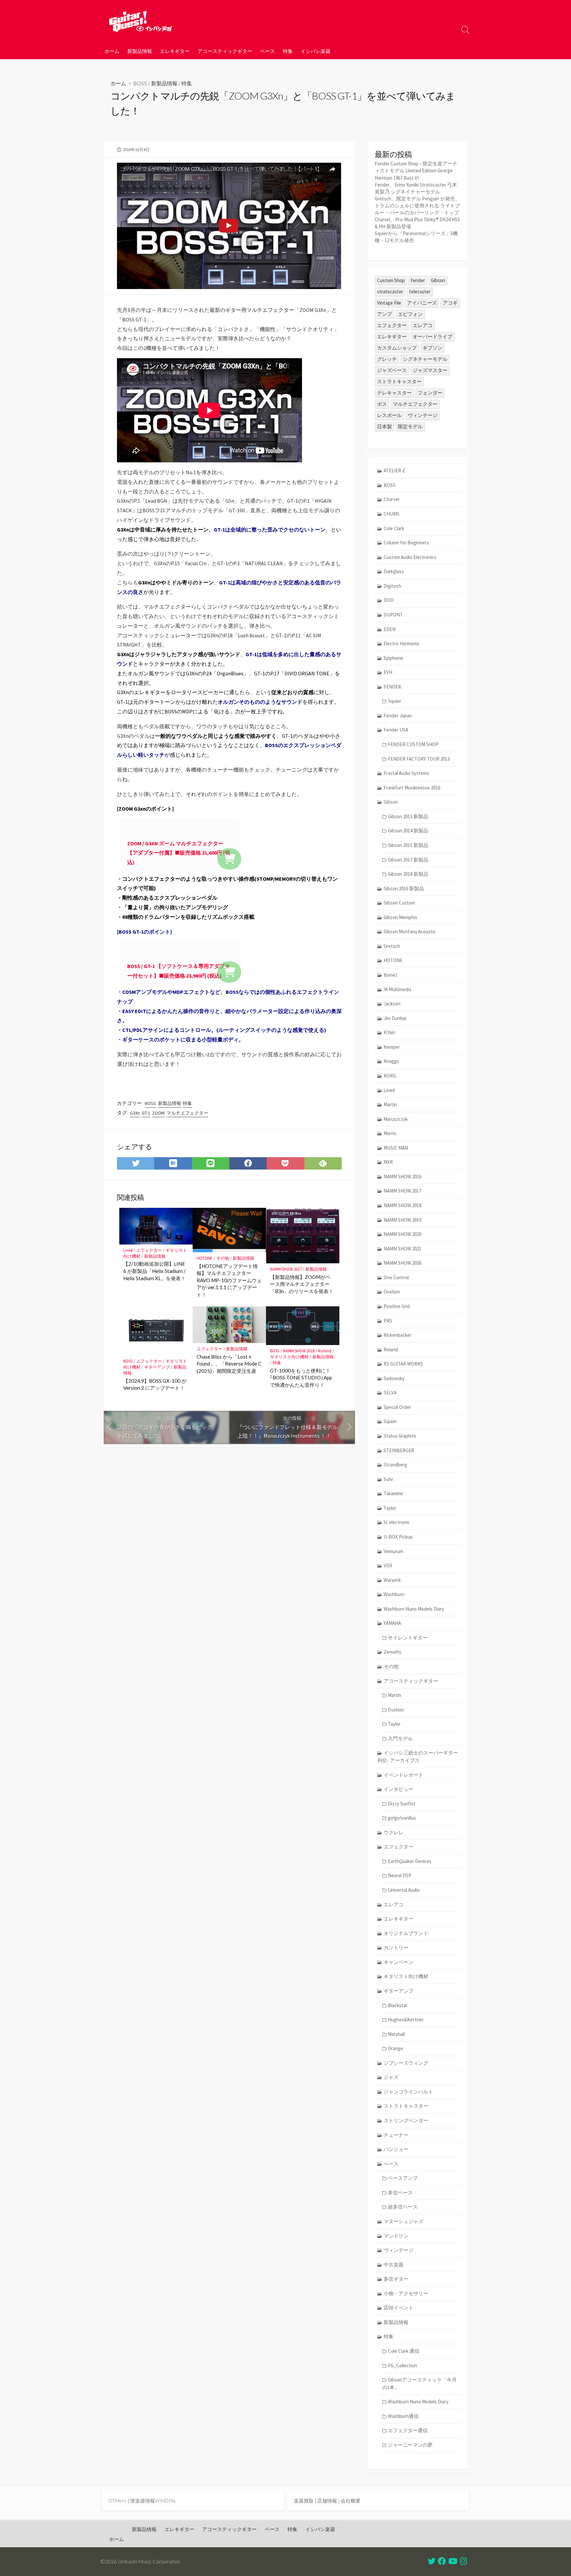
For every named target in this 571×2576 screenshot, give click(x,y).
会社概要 (351, 2501)
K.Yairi (389, 1032)
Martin (390, 1104)
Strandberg (395, 1465)
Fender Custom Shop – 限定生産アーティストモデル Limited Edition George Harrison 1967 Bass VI (416, 170)
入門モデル (400, 1738)
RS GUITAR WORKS (403, 1364)
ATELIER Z (394, 470)
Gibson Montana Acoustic (410, 931)
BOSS (140, 83)
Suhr (388, 1479)
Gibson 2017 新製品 (408, 860)
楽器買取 (304, 2501)
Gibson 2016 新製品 (404, 888)
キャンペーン (399, 1962)
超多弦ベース (403, 2207)
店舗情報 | (329, 2501)
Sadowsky (394, 1378)
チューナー (396, 2135)
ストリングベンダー (406, 2120)
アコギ (450, 303)
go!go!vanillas (402, 1818)
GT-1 (146, 1113)
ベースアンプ (403, 2178)
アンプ (384, 314)
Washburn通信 (403, 2416)
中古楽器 (394, 2265)
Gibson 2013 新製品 (408, 816)
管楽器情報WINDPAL (153, 2501)
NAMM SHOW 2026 (402, 1263)
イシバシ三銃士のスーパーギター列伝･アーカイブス (418, 1756)
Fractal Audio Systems (406, 773)
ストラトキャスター (399, 381)
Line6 (128, 1250)
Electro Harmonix (401, 643)
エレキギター (175, 51)
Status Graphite (400, 1436)
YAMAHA (392, 1623)
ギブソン (433, 348)
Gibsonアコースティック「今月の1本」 (419, 2384)
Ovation (392, 1292)
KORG (390, 1076)
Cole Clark (394, 528)
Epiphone (393, 658)
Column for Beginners (406, 543)
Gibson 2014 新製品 (408, 831)
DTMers (118, 2501)
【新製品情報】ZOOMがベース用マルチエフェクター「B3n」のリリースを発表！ (302, 1284)
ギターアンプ (157, 1367)
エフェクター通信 (408, 2430)
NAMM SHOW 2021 (402, 1249)
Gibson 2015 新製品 (408, 845)
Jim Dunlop (395, 1018)
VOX (388, 1565)
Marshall (396, 2034)
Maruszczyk (396, 1119)
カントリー (396, 1947)
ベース (267, 51)
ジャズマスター (430, 370)
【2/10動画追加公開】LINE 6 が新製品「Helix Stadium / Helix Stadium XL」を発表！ (154, 1271)
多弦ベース (400, 2193)
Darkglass (394, 571)
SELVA (390, 1393)
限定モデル (410, 426)
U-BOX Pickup (398, 1537)
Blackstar (398, 2005)
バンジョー (396, 2149)
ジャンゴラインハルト (408, 2092)
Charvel (391, 499)
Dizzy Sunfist (402, 1804)
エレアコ (423, 325)
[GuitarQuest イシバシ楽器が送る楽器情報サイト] (140, 21)
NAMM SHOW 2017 (286, 1269)
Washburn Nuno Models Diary (414, 1609)
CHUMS (392, 514)
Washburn (394, 1594)
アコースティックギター (225, 51)
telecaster (420, 292)
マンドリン (396, 2236)
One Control (396, 1277)
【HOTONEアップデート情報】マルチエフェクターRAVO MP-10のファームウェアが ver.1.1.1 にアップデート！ (229, 1280)
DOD (389, 600)
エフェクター (149, 1250)
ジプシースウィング (406, 2063)
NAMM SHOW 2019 (402, 1220)
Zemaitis (393, 1652)
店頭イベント (399, 2308)
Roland (325, 1351)
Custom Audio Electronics (410, 557)
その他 (223, 1258)
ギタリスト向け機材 (289, 1357)
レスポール (389, 415)
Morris (390, 1133)
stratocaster (390, 292)
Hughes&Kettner (406, 2020)
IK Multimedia (398, 989)
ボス (382, 404)
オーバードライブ (433, 337)
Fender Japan (398, 716)
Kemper (392, 1047)
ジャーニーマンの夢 (410, 2445)
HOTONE (205, 1258)
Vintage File (389, 303)
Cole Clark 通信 (404, 2351)
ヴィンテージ (423, 415)
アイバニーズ (422, 303)
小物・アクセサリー (406, 2293)
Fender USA (396, 730)
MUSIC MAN (396, 1148)
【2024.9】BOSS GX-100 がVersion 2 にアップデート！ (155, 1384)
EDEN (390, 629)
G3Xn (135, 1113)
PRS (388, 1321)
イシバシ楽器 (316, 51)
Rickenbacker (398, 1335)
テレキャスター (394, 393)
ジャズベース (392, 370)
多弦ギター (396, 2279)
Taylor (390, 1508)
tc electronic (397, 1522)
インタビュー (399, 1789)
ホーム (112, 51)
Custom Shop (391, 280)
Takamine (393, 1493)
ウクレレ (394, 1832)
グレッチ (387, 359)
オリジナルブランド (406, 1933)
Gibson (438, 280)
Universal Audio (404, 1890)
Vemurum (393, 1551)
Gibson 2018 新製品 (408, 874)
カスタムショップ (397, 348)
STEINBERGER (399, 1450)
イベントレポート (403, 1775)
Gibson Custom (399, 903)
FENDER (392, 687)
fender (418, 280)
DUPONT (393, 615)
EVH (388, 672)
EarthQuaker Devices (410, 1861)
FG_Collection (402, 2365)
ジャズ (391, 2077)
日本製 (384, 426)
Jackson (392, 1004)
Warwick (392, 1580)
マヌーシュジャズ (403, 2221)
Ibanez (391, 975)
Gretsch (392, 946)
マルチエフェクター (187, 1113)
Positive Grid (397, 1306)
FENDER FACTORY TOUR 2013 (419, 759)
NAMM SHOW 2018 (299, 1351)
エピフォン (410, 314)
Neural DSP (400, 1875)
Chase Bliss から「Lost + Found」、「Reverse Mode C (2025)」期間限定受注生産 (229, 1364)
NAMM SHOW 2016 (402, 1177)
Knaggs (391, 1061)
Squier (395, 701)
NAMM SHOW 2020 (402, 1234)
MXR (388, 1162)
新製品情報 (140, 51)
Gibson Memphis (400, 917)
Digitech (392, 586)
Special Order (397, 1407)
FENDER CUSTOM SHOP (413, 744)
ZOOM (158, 1113)
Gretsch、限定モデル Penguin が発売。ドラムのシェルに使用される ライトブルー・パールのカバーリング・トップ (417, 206)
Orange (396, 2048)
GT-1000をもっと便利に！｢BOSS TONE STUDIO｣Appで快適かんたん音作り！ (301, 1378)
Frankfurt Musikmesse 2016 (412, 788)
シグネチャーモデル (425, 359)
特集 (288, 51)
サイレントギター (408, 1638)
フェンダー (430, 393)
